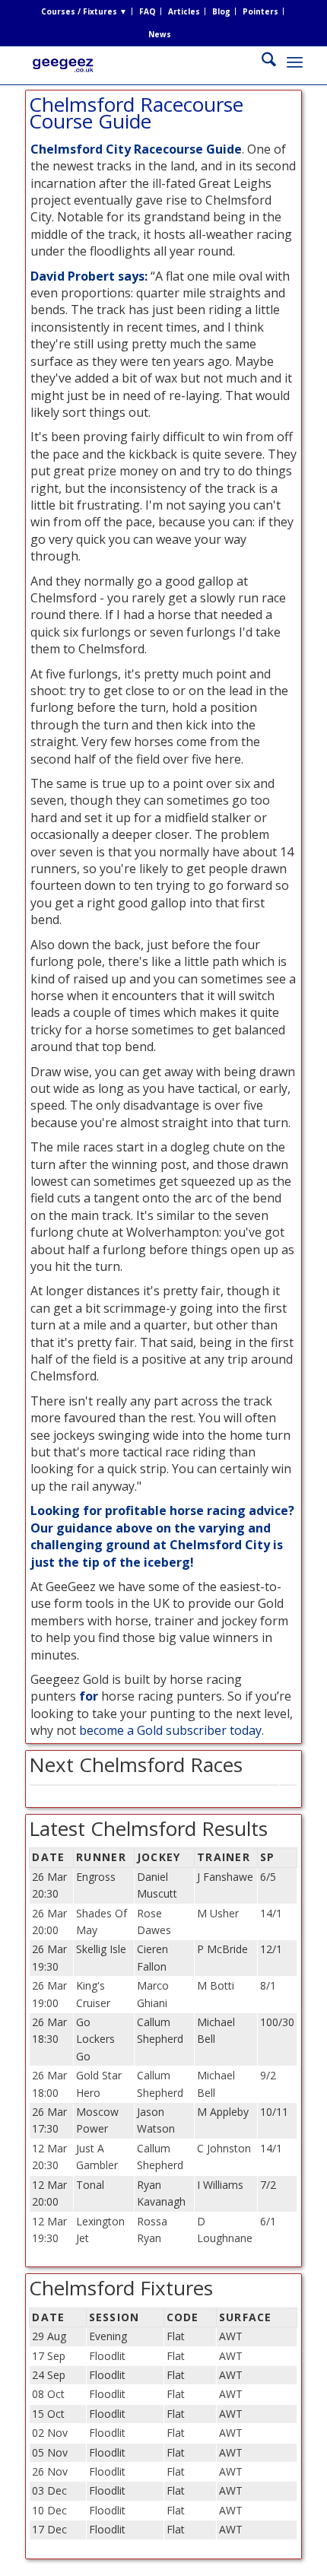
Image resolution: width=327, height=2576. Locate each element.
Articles (184, 11)
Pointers (260, 11)
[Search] (261, 62)
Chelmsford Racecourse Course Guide (136, 113)
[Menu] (295, 62)
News (160, 34)
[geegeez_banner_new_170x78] (135, 77)
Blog (221, 11)
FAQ (148, 11)
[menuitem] (84, 11)
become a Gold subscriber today (170, 1730)
